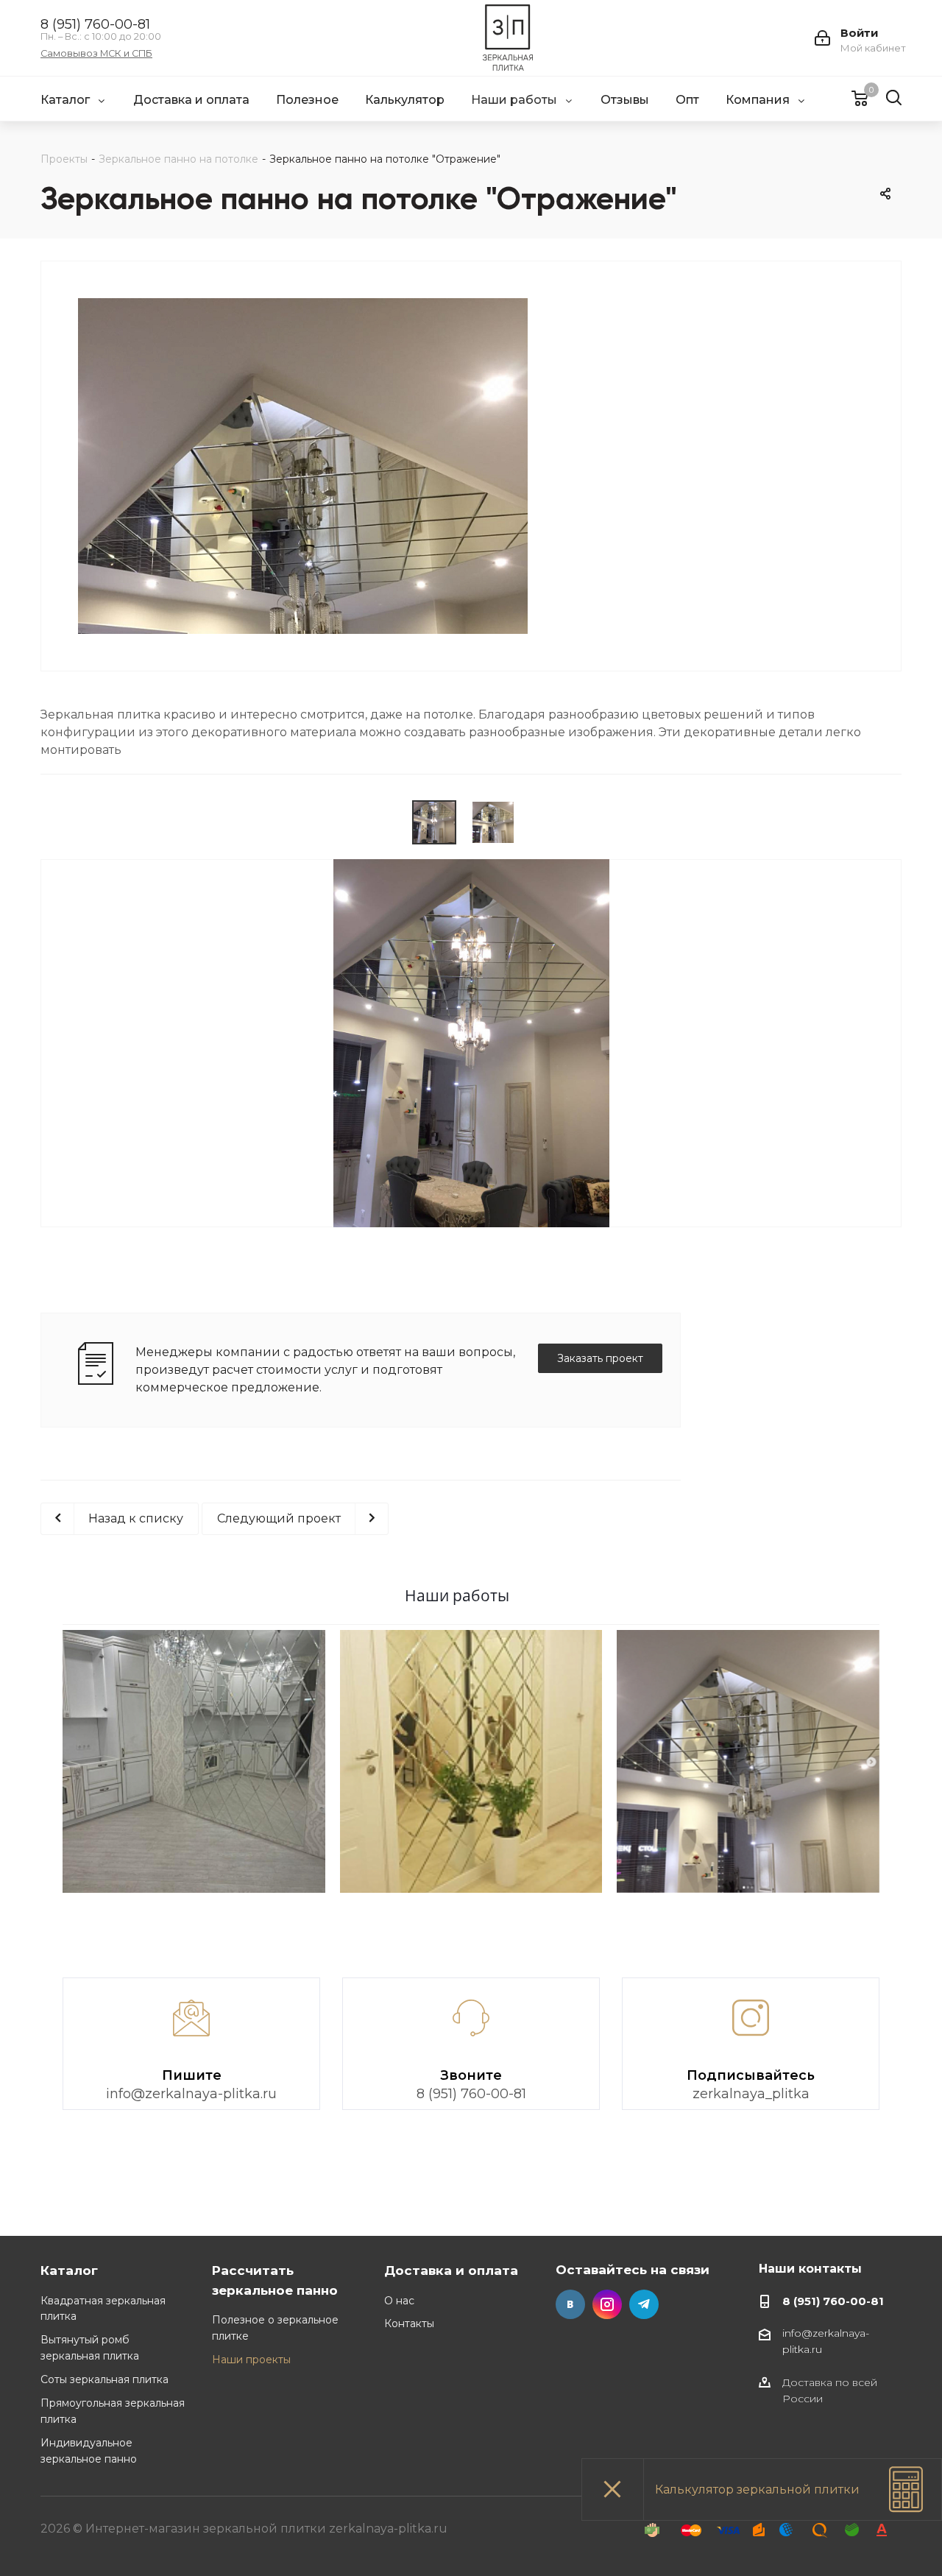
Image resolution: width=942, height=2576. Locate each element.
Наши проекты (251, 2360)
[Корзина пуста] (850, 98)
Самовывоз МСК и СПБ (96, 54)
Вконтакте (570, 2304)
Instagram (607, 2304)
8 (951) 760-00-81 (95, 24)
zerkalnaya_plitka (751, 2094)
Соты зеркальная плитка (105, 2379)
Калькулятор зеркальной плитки (757, 2489)
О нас (399, 2301)
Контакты (409, 2323)
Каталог (69, 2270)
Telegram (644, 2304)
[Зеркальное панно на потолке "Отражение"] (303, 597)
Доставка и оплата (451, 2270)
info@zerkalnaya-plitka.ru (191, 2094)
